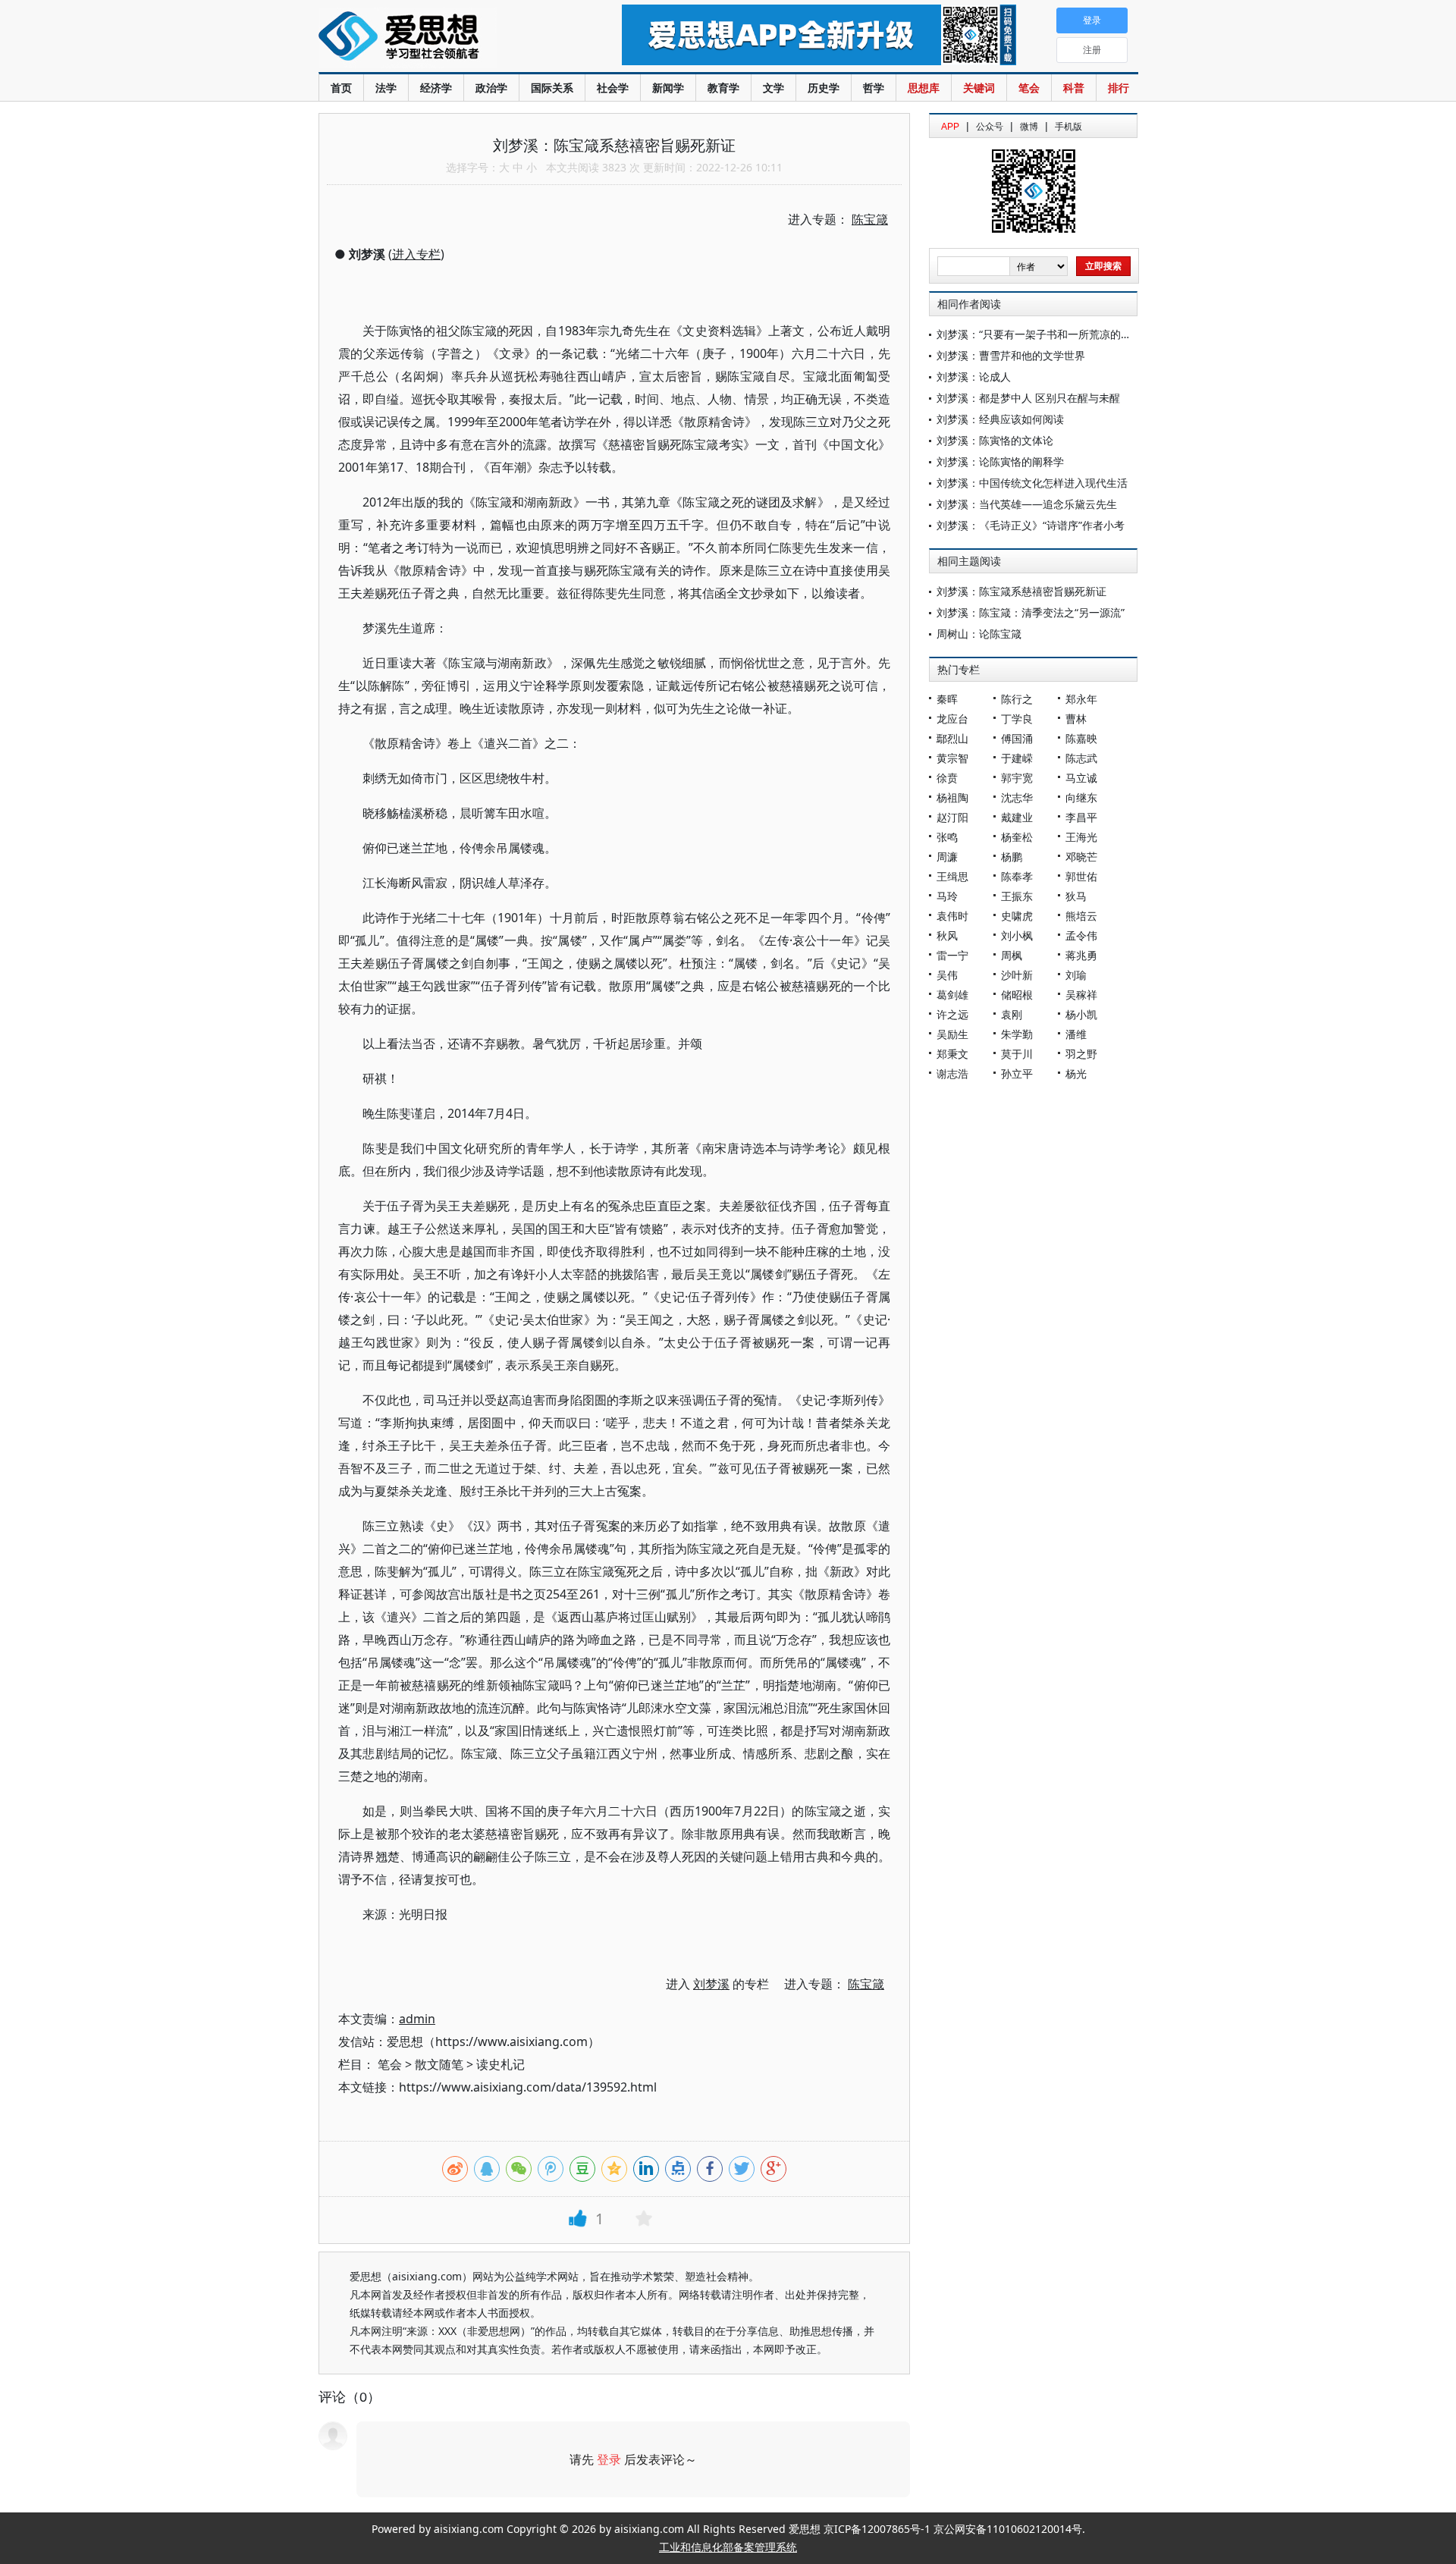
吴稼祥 (1081, 995)
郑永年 (1081, 699)
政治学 (491, 88)
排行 (1119, 88)
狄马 (1076, 896)
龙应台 (952, 719)
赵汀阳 (952, 817)
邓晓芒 (1081, 857)
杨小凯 (1081, 1014)
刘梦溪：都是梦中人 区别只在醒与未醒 (1028, 398)
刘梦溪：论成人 (974, 377)
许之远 (952, 1014)
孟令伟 (1081, 935)
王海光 (1081, 837)
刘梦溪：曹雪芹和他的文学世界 (1011, 355)
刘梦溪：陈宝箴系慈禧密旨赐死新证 (1021, 591)
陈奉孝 (1017, 876)
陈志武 (1081, 758)
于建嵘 (1017, 758)
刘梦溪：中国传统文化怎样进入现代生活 (1032, 483)
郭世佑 (1081, 876)
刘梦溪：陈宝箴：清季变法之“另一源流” (1031, 612)
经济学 (436, 88)
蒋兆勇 (1081, 955)
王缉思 (952, 876)
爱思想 (439, 38)
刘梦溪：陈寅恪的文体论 (995, 440)
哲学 (874, 88)
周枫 (1012, 955)
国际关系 (552, 88)
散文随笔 (439, 2064)
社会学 (613, 88)
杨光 (1076, 1073)
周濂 (947, 857)
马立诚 (1081, 778)
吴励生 (952, 1034)
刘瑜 (1076, 975)
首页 (341, 88)
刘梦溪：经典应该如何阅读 (1000, 419)
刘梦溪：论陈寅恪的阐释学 (1000, 461)
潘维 (1076, 1034)
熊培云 (1081, 916)
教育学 (723, 88)
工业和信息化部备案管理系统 (728, 2547)
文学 (773, 88)
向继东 (1081, 797)
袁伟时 (952, 916)
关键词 (979, 88)
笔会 (1029, 88)
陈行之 (1017, 699)
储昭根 (1017, 995)
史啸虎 (1017, 916)
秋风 (947, 935)
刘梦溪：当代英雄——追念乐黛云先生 (1027, 504)
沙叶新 (1017, 975)
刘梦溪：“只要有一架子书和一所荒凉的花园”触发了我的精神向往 (1089, 334)
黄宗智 (952, 758)
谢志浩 (952, 1073)
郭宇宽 (1017, 778)
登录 (609, 2459)
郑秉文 (952, 1054)
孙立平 (1017, 1073)
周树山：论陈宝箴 (979, 634)
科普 (1074, 88)
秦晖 (947, 699)
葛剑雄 (952, 995)
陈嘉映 (1081, 738)
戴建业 (1017, 817)
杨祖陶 (952, 797)
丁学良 (1017, 719)
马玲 (947, 896)
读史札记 (500, 2064)
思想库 (924, 88)
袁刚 (1012, 1014)
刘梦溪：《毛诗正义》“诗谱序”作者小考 (1031, 525)
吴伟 (947, 975)
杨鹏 (1012, 857)
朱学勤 (1017, 1034)
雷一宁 (952, 955)
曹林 (1076, 719)
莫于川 (1017, 1054)
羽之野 (1081, 1054)
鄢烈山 (952, 738)
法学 (386, 88)
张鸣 (947, 837)
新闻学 (668, 88)
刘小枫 (1017, 935)
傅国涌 (1017, 738)
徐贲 (947, 778)
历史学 (824, 88)
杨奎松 (1017, 837)
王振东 (1017, 896)
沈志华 (1017, 797)
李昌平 (1081, 817)
